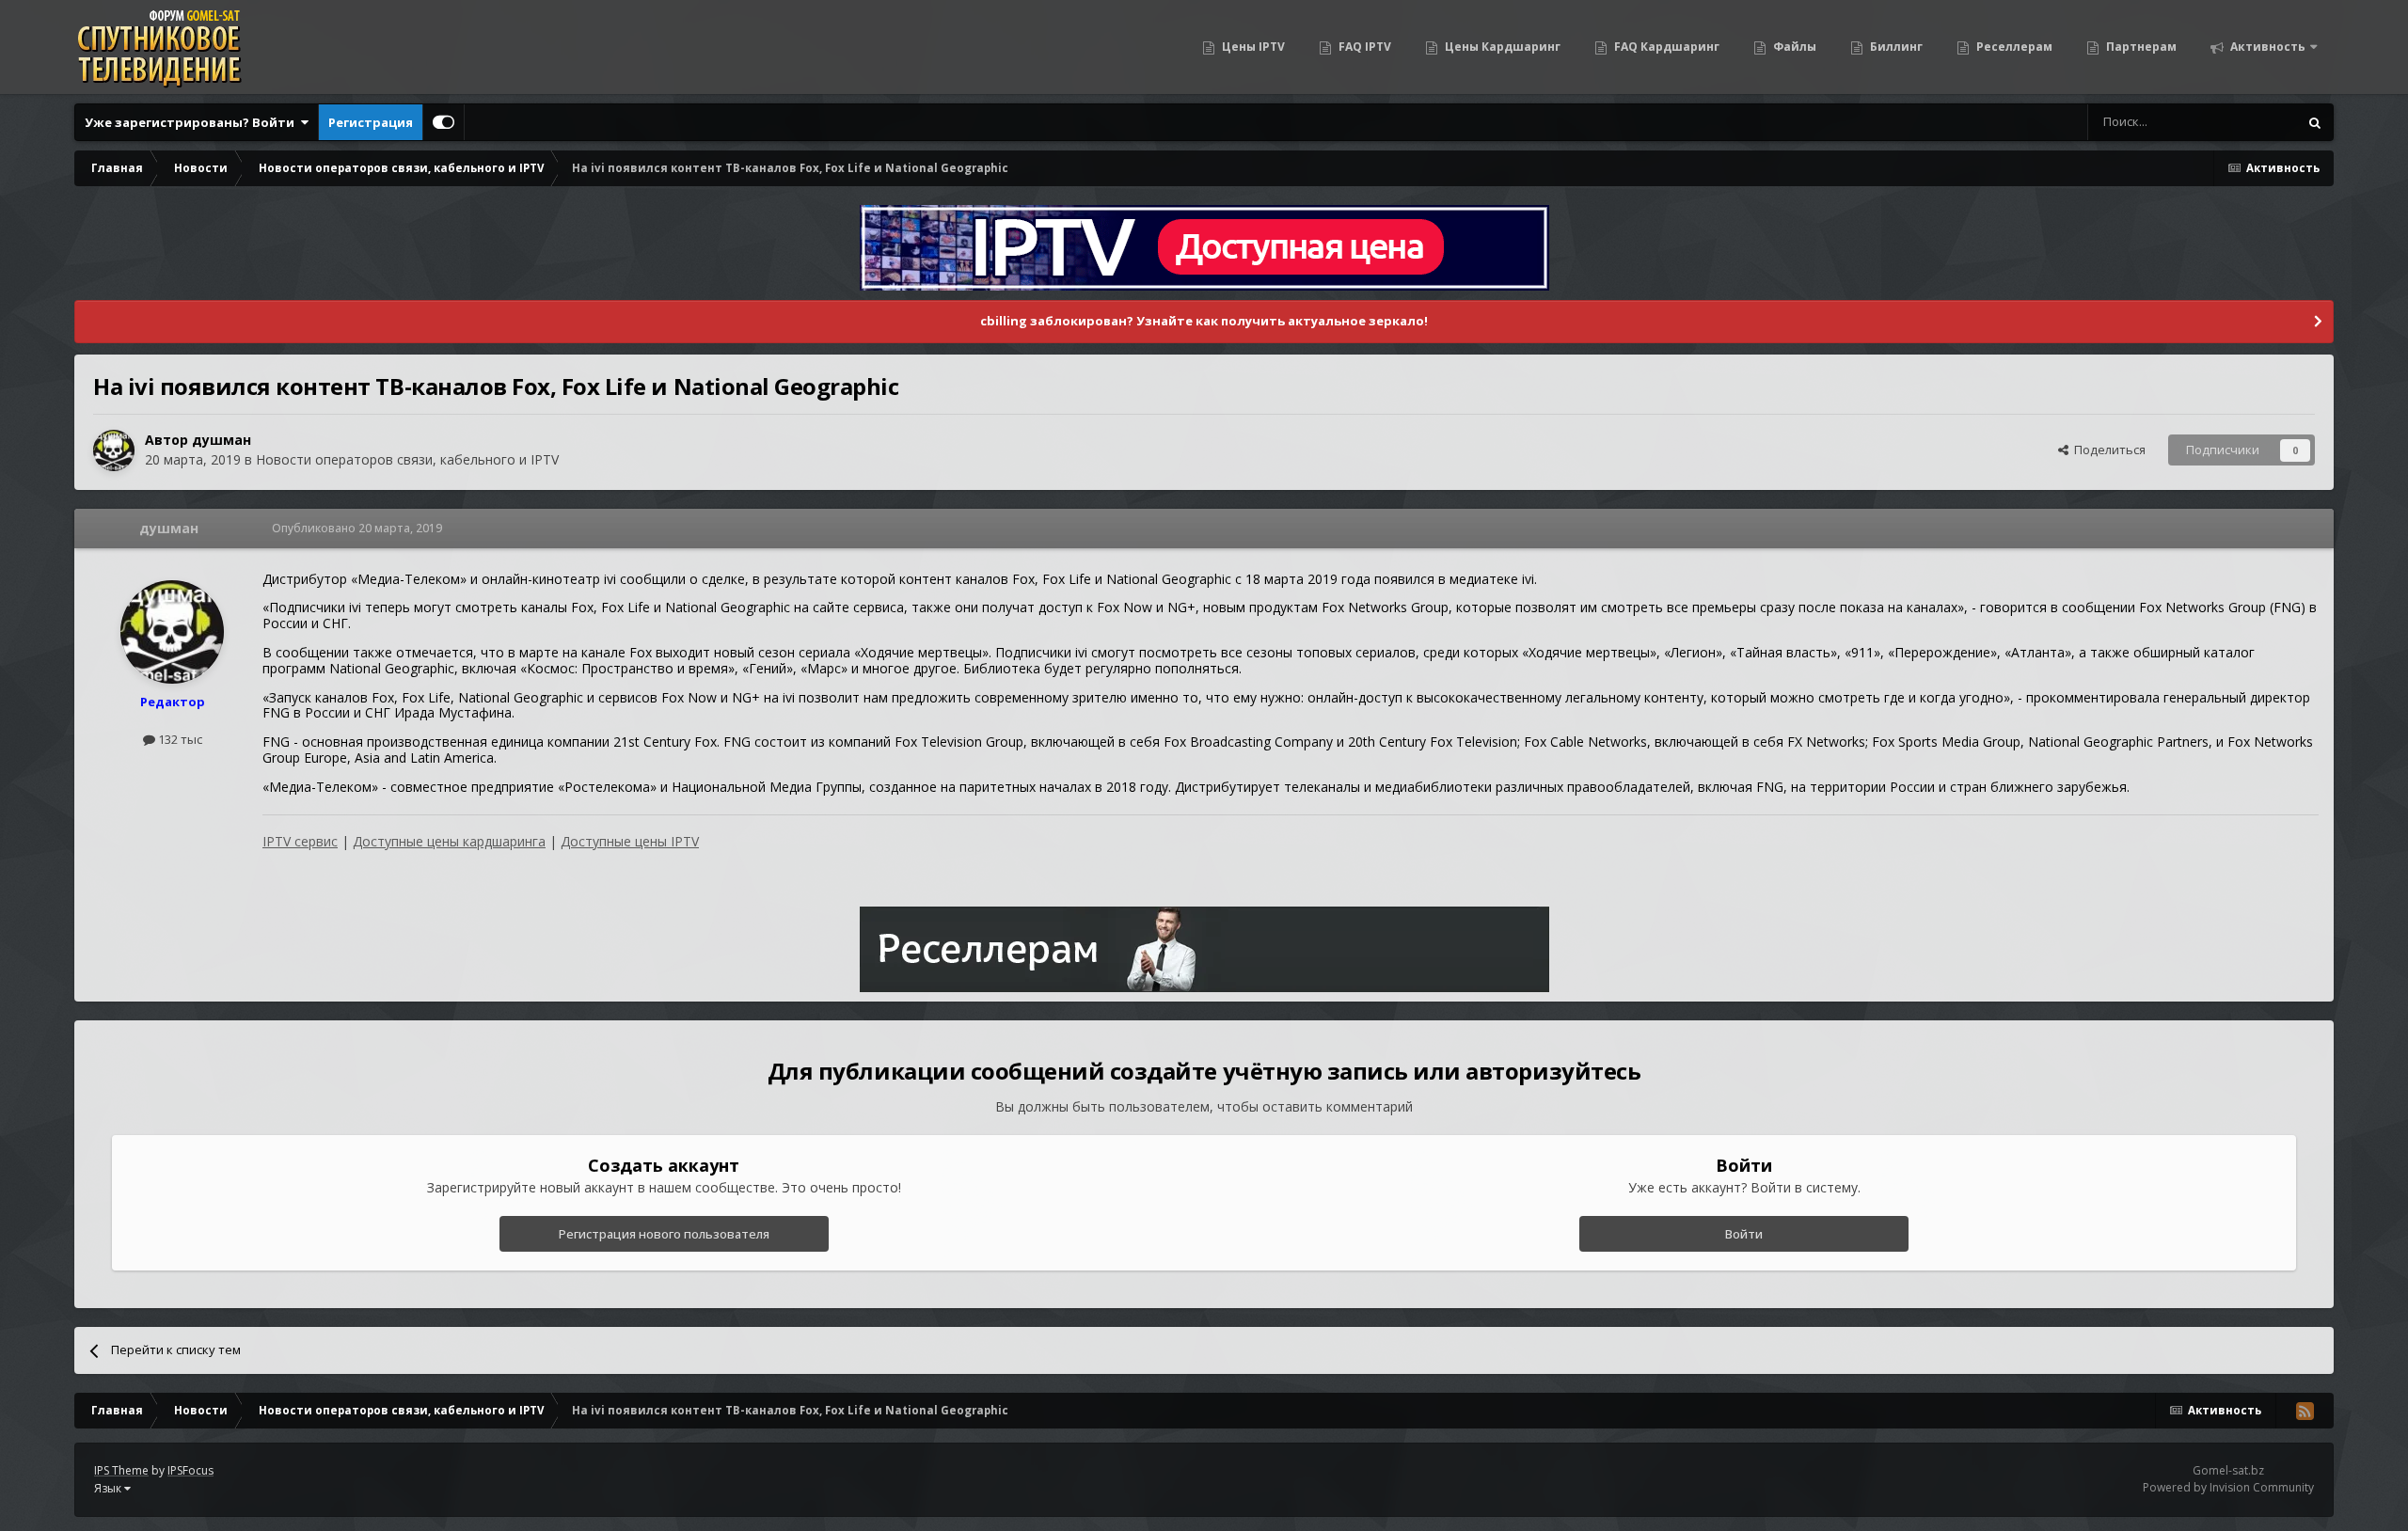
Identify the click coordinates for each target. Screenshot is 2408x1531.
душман (222, 440)
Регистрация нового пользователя (664, 1234)
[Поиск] (2315, 122)
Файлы (1793, 47)
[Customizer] (444, 122)
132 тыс (179, 739)
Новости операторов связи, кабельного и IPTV (407, 459)
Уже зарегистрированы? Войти (192, 122)
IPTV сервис (300, 841)
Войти (1744, 1234)
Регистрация (371, 122)
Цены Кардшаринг (1501, 47)
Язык (109, 1488)
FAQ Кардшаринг (1665, 47)
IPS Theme (121, 1470)
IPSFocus (190, 1470)
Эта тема (2248, 122)
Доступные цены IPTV (630, 841)
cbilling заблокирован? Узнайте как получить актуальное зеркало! (1204, 321)
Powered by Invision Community (2228, 1487)
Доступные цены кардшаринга (449, 841)
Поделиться (2107, 450)
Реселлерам (2013, 47)
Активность (2266, 47)
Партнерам (2140, 47)
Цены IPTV (1252, 47)
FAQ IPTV (1363, 47)
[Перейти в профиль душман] (114, 450)
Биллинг (1895, 47)
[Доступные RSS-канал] (2305, 1411)
